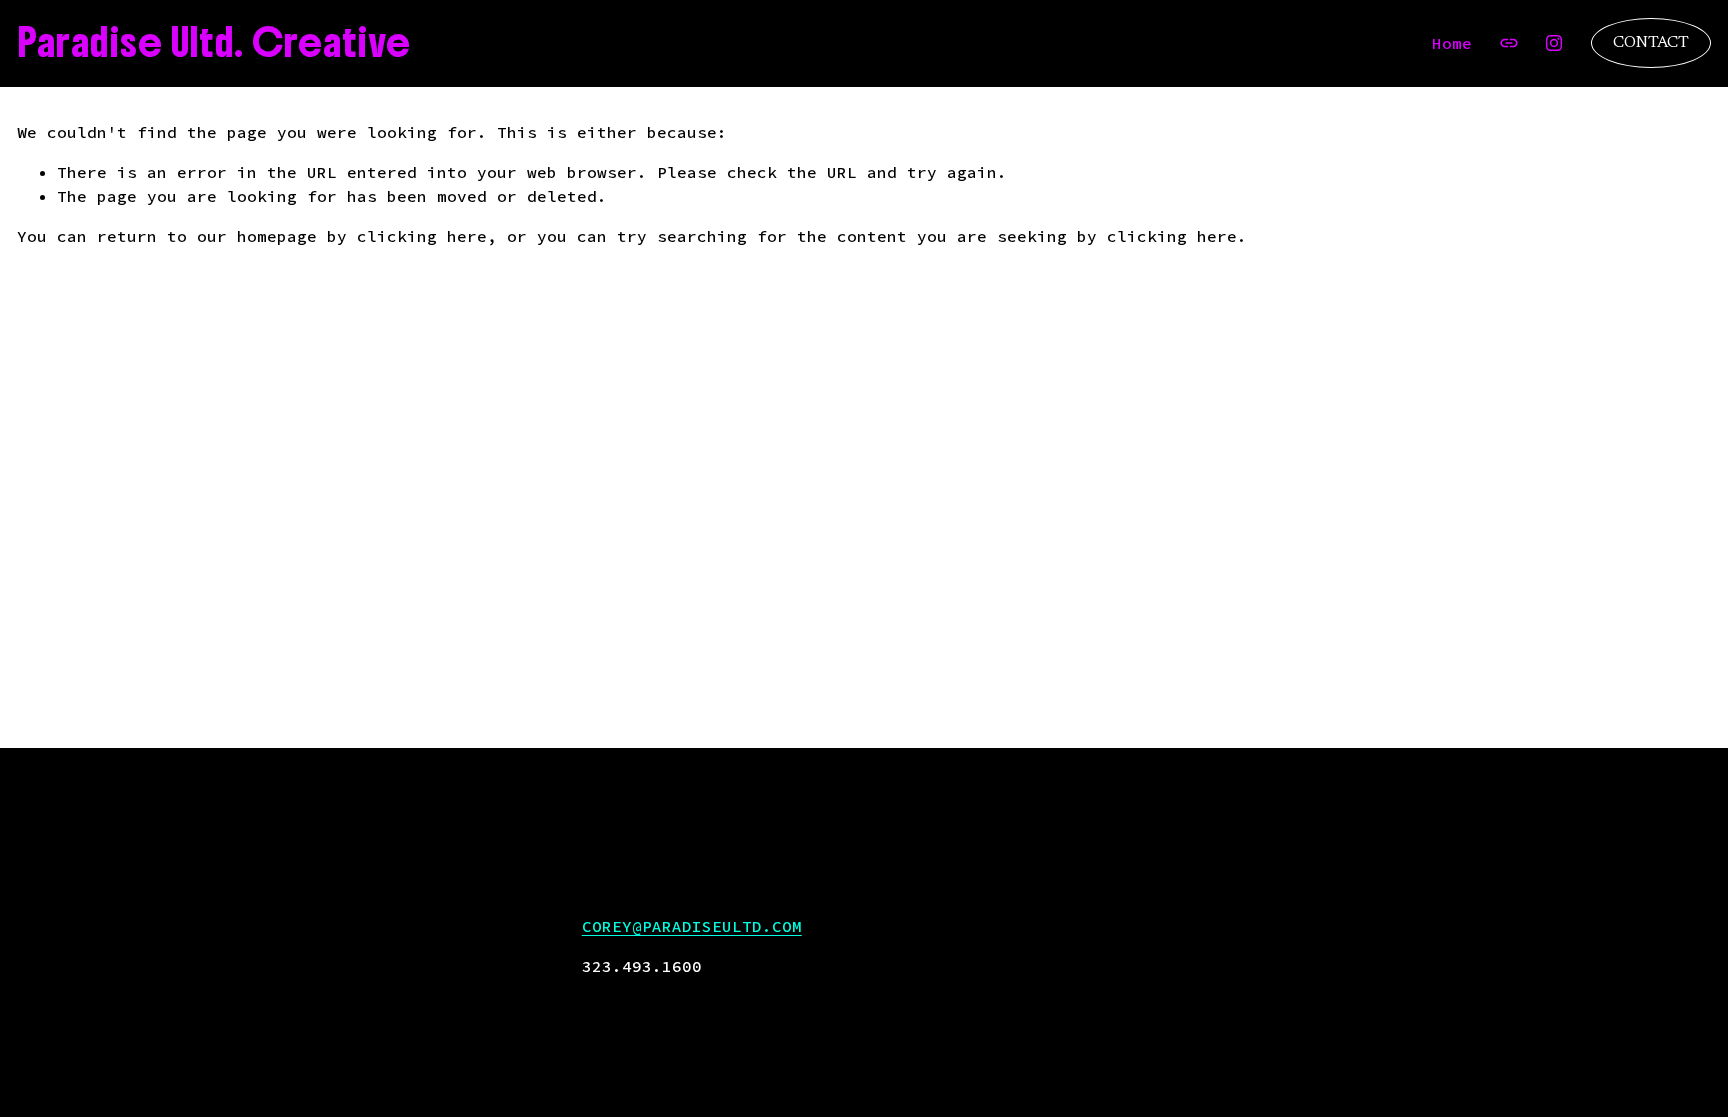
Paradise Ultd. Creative (214, 42)
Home (1452, 43)
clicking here (422, 236)
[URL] (1509, 43)
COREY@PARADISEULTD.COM (692, 926)
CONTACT (1651, 43)
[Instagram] (1554, 43)
